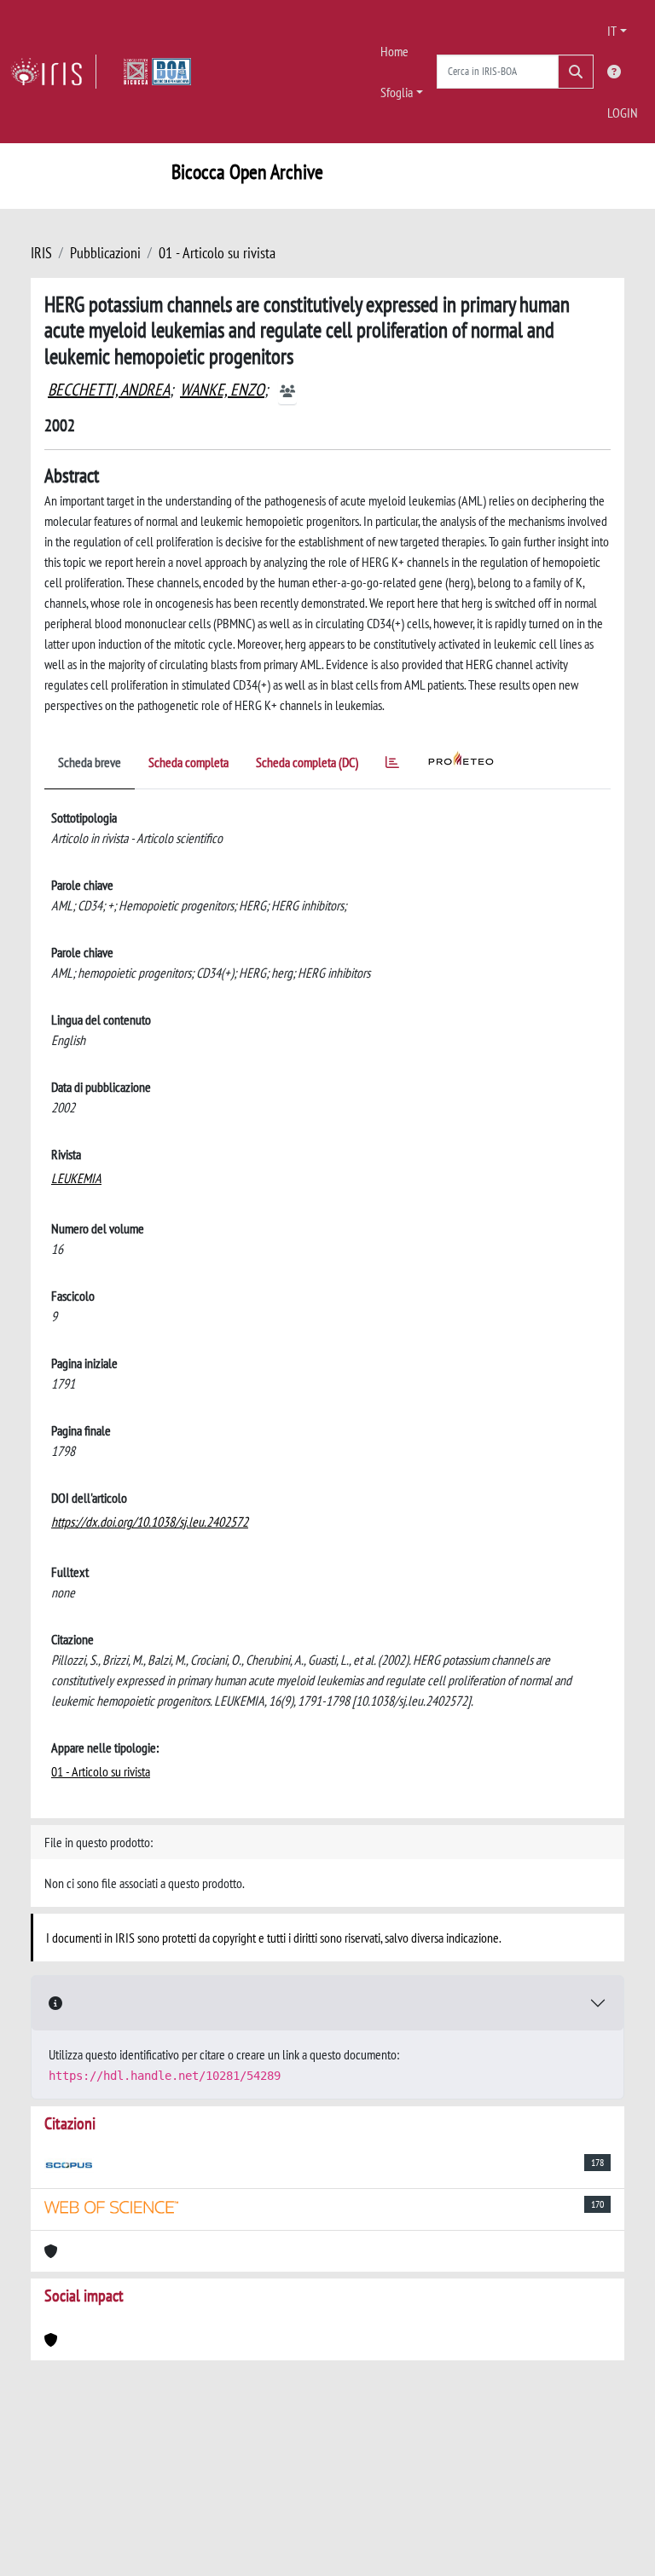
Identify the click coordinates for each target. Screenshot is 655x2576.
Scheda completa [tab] (188, 762)
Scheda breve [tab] (90, 762)
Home (394, 51)
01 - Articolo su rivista (217, 253)
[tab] (392, 765)
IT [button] (612, 31)
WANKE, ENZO (222, 390)
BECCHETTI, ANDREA (109, 390)
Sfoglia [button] (397, 92)
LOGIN (623, 113)
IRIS (41, 253)
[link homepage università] (157, 72)
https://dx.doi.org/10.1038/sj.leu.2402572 (150, 1522)
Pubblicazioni (105, 253)
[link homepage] (53, 72)
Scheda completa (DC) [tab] (307, 762)
